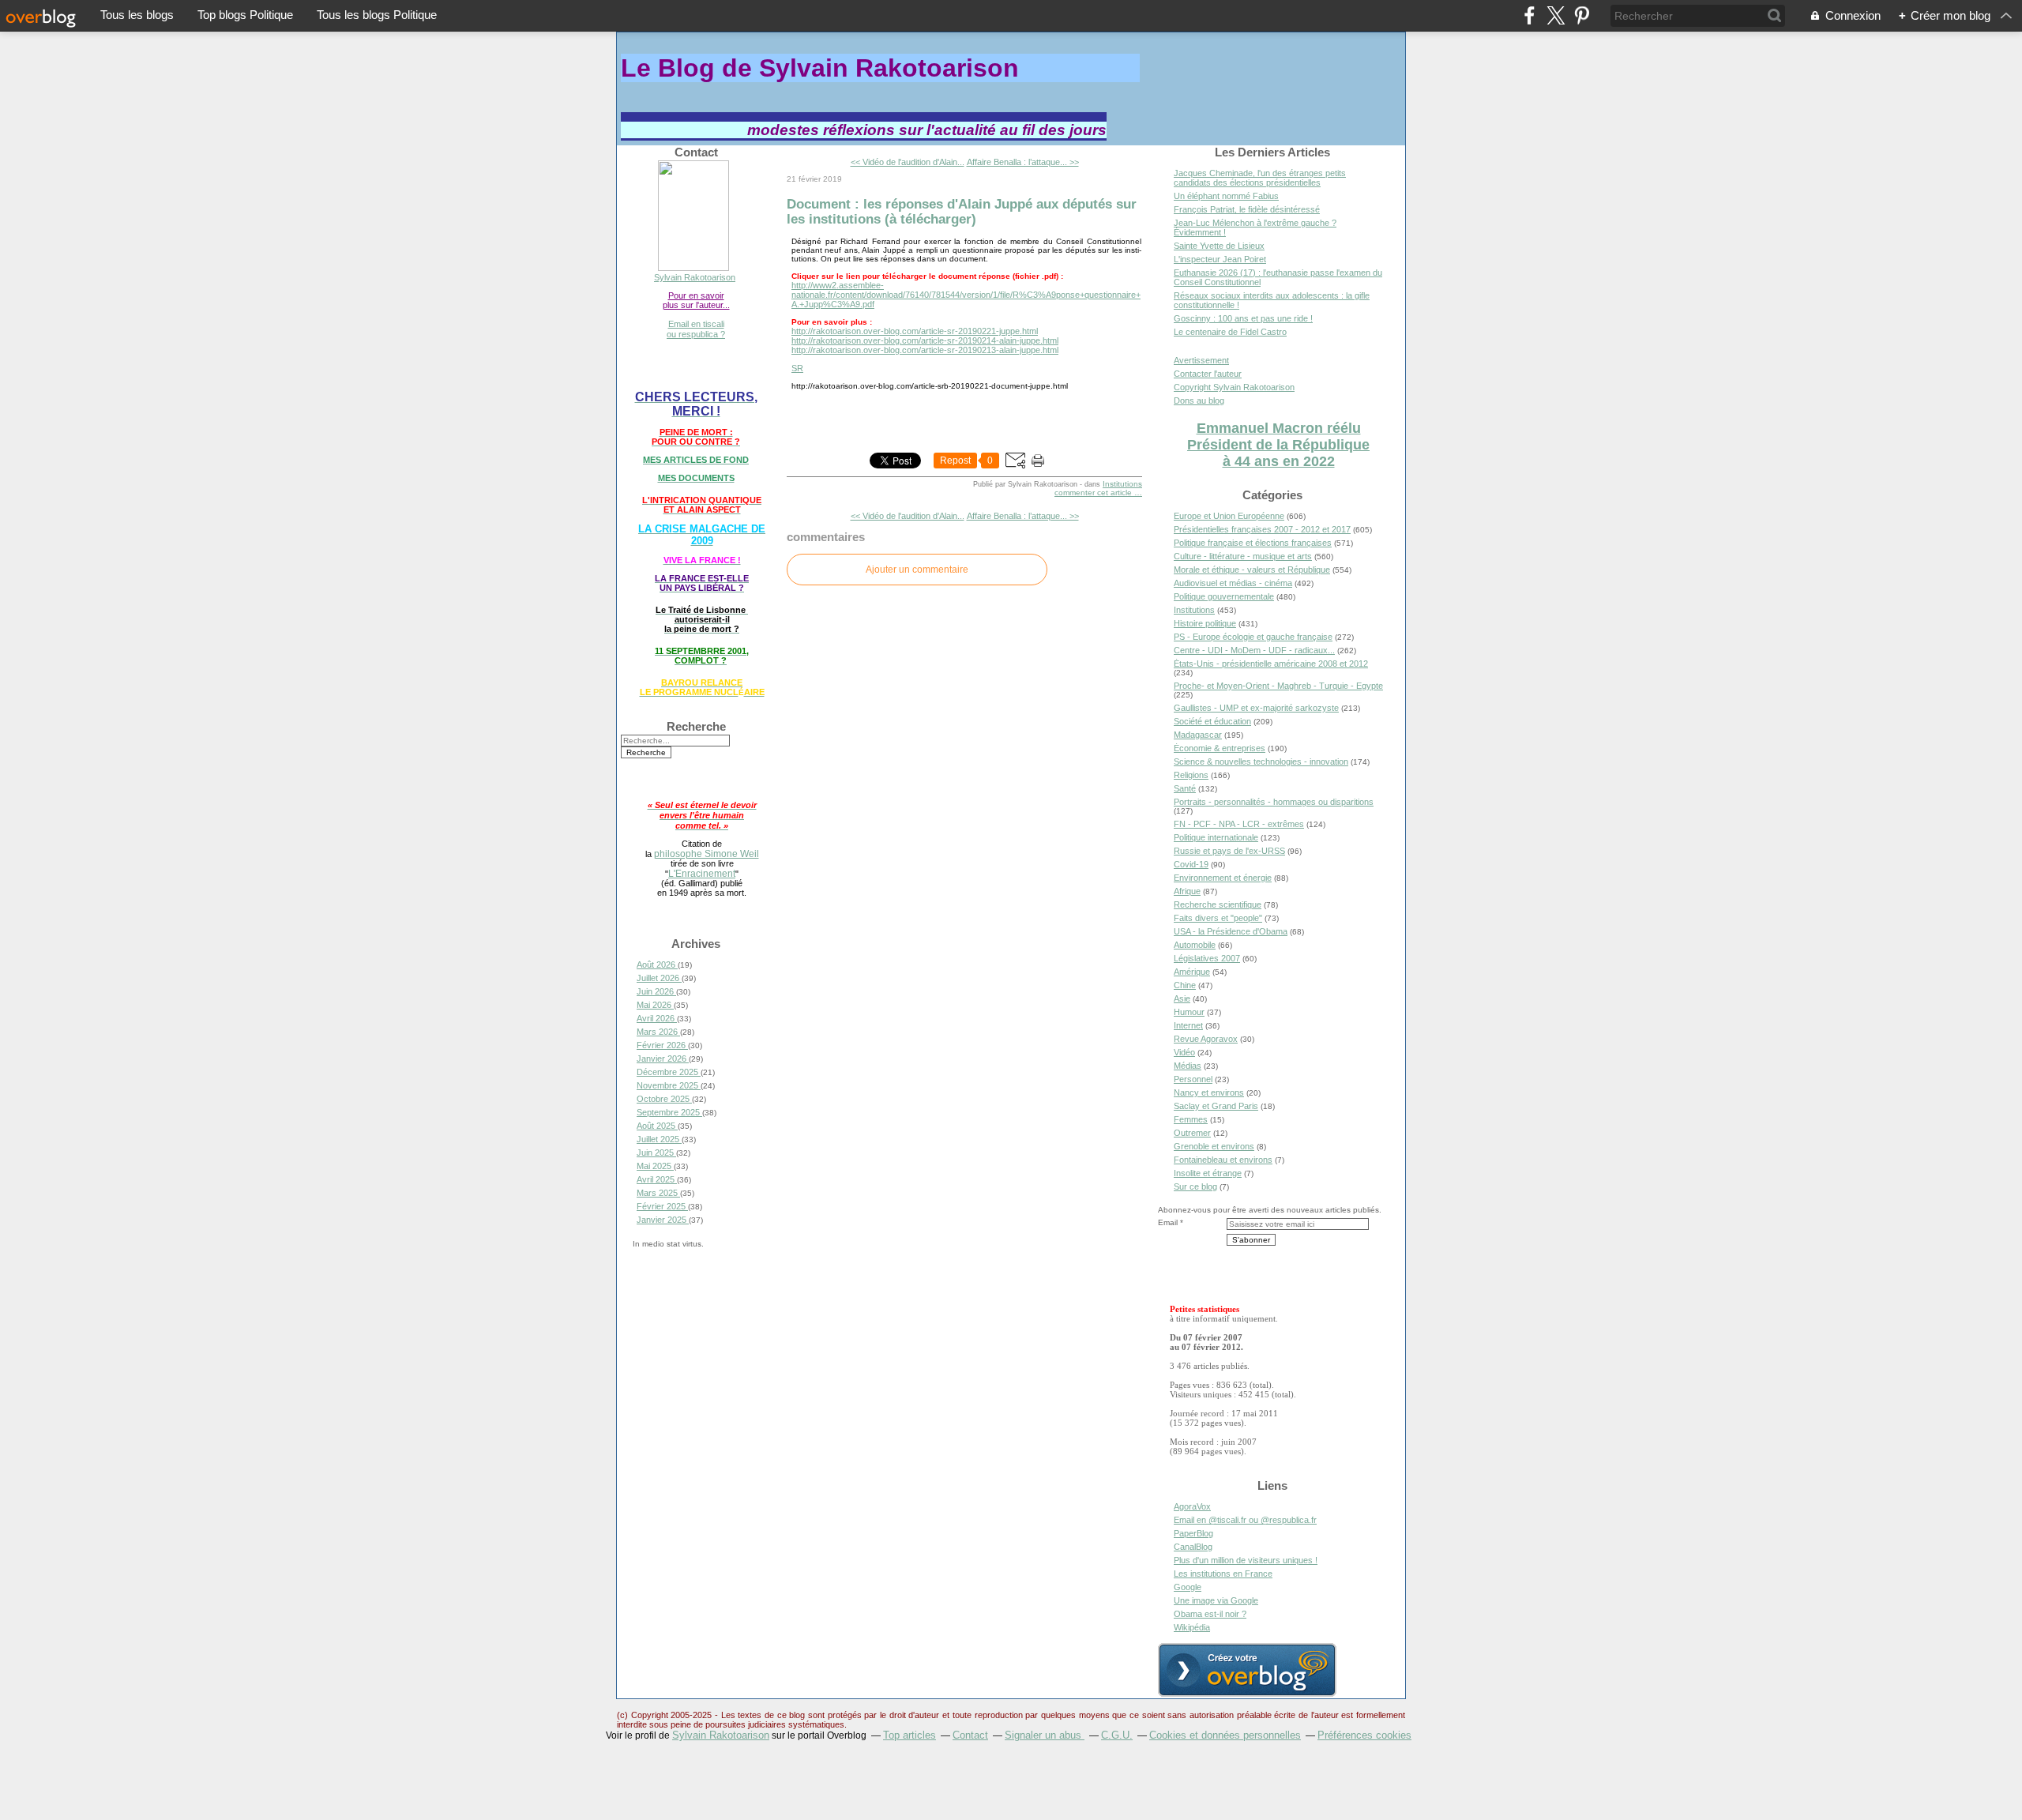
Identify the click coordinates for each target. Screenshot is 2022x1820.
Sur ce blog (1195, 1186)
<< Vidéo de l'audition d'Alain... (908, 162)
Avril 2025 (657, 1179)
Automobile (1195, 945)
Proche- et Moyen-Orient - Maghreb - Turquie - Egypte (1278, 686)
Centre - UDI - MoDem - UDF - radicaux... (1254, 650)
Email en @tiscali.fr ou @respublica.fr (1245, 1520)
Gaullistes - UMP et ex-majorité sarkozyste (1256, 708)
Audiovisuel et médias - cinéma (1233, 583)
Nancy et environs (1209, 1092)
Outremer (1192, 1133)
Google (1188, 1587)
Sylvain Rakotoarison (695, 277)
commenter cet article (1094, 493)
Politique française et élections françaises (1253, 543)
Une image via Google (1216, 1600)
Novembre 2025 (669, 1085)
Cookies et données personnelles (1225, 1735)
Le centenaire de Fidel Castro (1230, 332)
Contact (970, 1735)
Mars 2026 (658, 1032)
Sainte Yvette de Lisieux (1219, 246)
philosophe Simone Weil (707, 854)
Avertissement (1201, 360)
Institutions (1122, 484)
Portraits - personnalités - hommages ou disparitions (1274, 802)
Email (1168, 1222)
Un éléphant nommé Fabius (1226, 196)
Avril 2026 (657, 1018)
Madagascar (1198, 735)
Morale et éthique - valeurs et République (1252, 570)
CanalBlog (1193, 1547)
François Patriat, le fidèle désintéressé (1247, 209)
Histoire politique (1205, 623)
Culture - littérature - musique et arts (1243, 556)
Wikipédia (1192, 1627)
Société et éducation (1212, 721)
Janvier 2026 (663, 1059)
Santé (1185, 788)
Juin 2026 (656, 991)
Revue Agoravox (1206, 1039)
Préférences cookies (1364, 1735)
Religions (1191, 775)
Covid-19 (1191, 864)
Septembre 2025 (669, 1112)
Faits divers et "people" (1218, 918)
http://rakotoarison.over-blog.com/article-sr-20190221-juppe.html (915, 331)
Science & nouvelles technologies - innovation (1261, 761)
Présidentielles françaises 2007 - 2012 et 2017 (1262, 529)
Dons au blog (1199, 400)
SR (797, 368)
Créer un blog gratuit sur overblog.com (1247, 1670)
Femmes (1191, 1119)
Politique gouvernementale (1224, 596)
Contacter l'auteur (1208, 374)
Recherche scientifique (1218, 904)
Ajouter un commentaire (917, 570)
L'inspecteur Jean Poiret (1220, 259)
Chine (1185, 985)
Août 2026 (657, 965)
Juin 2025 (656, 1153)
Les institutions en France (1223, 1574)
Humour (1189, 1012)
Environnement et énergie (1223, 878)
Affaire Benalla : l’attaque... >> (1023, 162)
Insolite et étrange (1208, 1173)
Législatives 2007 (1207, 958)
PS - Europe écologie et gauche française (1253, 637)
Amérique (1192, 972)
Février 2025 (662, 1206)
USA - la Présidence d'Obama (1231, 931)
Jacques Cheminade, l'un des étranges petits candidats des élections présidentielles (1260, 178)
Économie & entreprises (1220, 748)
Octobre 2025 (664, 1099)
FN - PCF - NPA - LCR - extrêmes (1239, 824)
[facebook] (1530, 15)
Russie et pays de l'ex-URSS (1229, 851)
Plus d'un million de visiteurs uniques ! (1246, 1560)
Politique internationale (1216, 837)
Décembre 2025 (669, 1072)
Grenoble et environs (1214, 1146)
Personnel (1193, 1079)
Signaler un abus (1045, 1735)
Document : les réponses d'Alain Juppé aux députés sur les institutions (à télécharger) (962, 211)
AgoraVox (1192, 1506)
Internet (1188, 1025)
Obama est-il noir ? (1210, 1614)
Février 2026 (662, 1045)
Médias (1188, 1066)
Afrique (1187, 891)
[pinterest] (1582, 15)
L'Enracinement (702, 873)
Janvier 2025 (663, 1220)
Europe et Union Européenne (1229, 516)
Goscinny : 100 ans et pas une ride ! (1243, 318)
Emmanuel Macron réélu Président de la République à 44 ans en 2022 (1278, 445)
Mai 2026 (655, 1005)
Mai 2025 (655, 1166)
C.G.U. (1117, 1735)
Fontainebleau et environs (1223, 1160)
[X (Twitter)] (1556, 15)
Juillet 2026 (659, 978)
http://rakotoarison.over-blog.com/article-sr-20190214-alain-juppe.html (925, 340)
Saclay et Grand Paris (1216, 1106)
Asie (1182, 998)
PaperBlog (1193, 1533)
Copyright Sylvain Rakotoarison (1234, 387)
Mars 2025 (658, 1193)
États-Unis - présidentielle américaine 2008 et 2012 (1271, 664)
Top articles (910, 1735)
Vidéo (1184, 1052)
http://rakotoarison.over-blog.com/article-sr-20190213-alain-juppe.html (925, 350)
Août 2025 (657, 1126)
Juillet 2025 (659, 1139)
